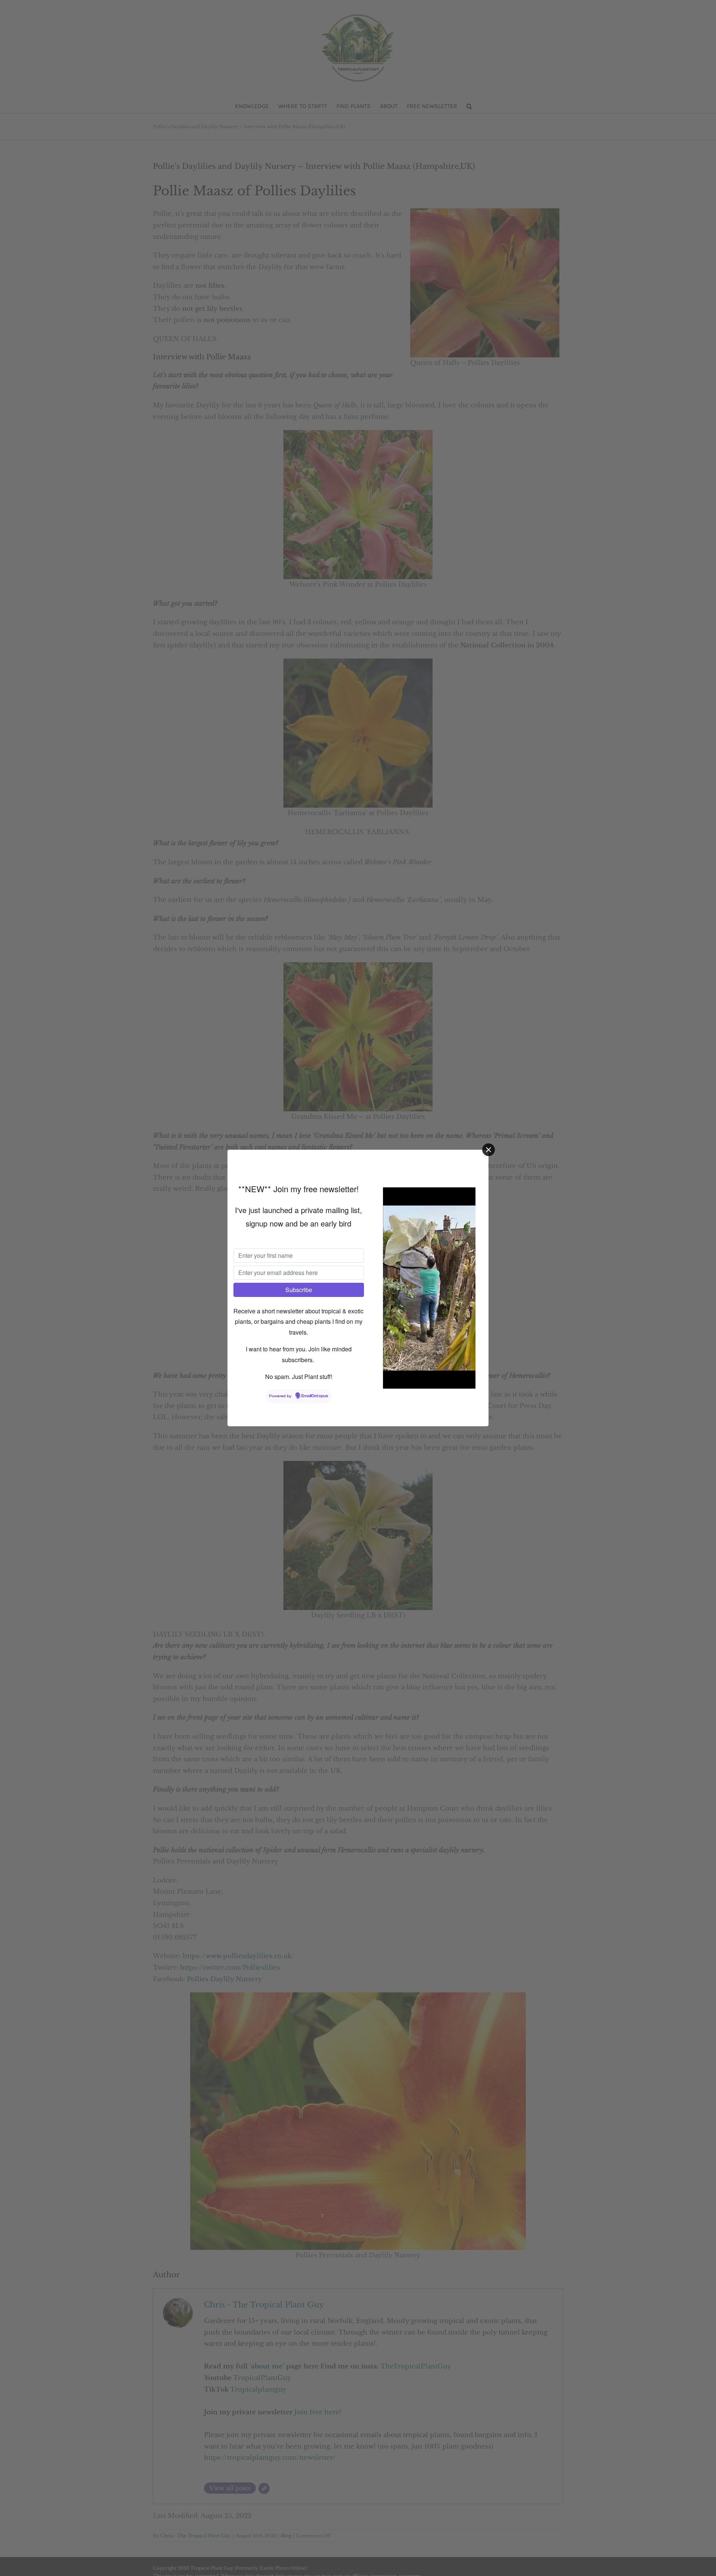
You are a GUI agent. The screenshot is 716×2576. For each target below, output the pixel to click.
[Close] (489, 1150)
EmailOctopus (315, 1396)
